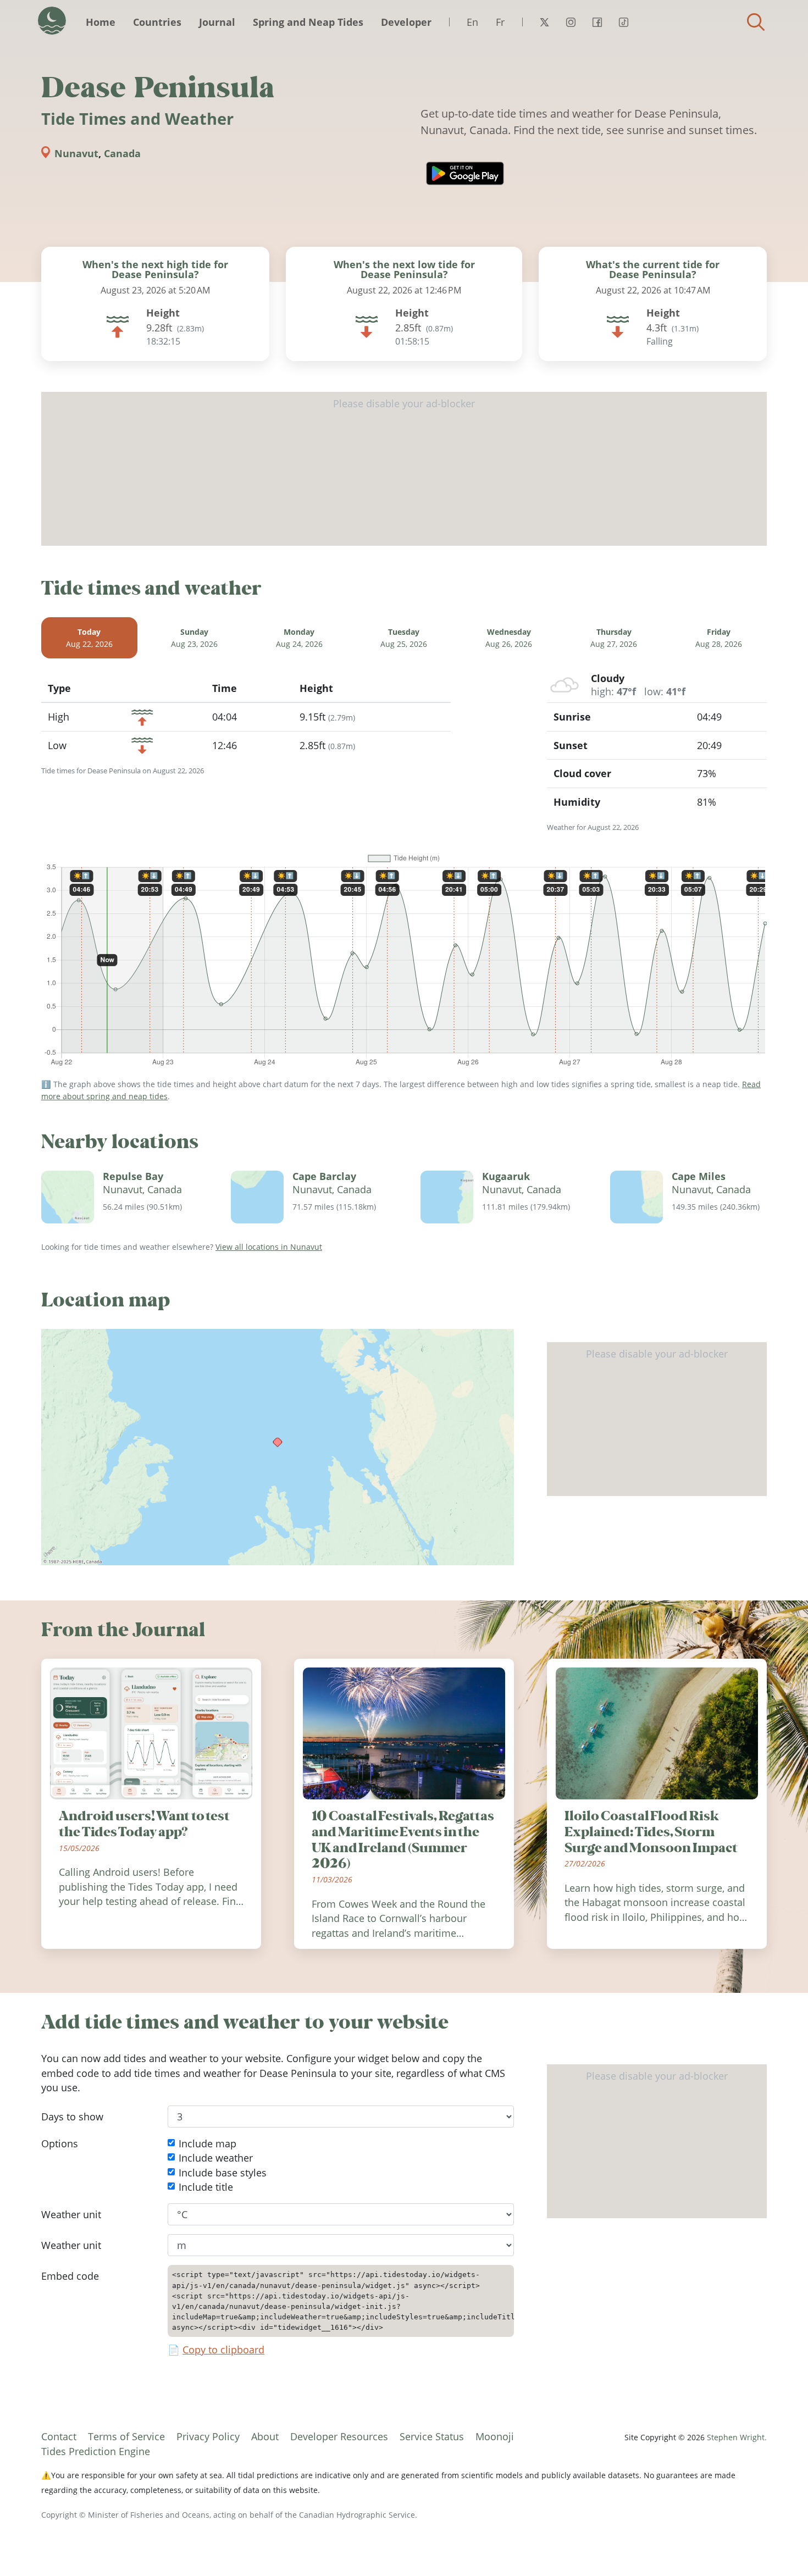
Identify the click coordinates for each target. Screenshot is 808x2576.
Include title (206, 2187)
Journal (217, 22)
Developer (406, 22)
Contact (59, 2436)
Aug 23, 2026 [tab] (194, 638)
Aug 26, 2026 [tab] (509, 638)
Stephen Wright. (737, 2437)
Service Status (432, 2436)
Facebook (597, 22)
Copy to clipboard (223, 2350)
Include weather (216, 2158)
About (265, 2436)
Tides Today (52, 21)
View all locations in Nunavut (269, 1247)
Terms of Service (126, 2436)
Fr (500, 22)
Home (101, 22)
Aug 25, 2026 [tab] (404, 638)
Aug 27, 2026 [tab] (614, 638)
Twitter (544, 22)
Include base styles (223, 2173)
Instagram (571, 22)
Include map (207, 2143)
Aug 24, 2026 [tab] (299, 638)
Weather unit (71, 2214)
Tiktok (623, 22)
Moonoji (495, 2436)
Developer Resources (339, 2436)
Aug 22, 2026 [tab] (89, 638)
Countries (157, 22)
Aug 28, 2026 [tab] (719, 638)
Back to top (778, 2546)
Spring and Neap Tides (308, 22)
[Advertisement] (404, 469)
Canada (122, 153)
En (472, 22)
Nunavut (76, 153)
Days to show (72, 2117)
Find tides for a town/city (756, 22)
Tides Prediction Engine (96, 2451)
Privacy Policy (208, 2436)
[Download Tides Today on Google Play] (465, 173)
